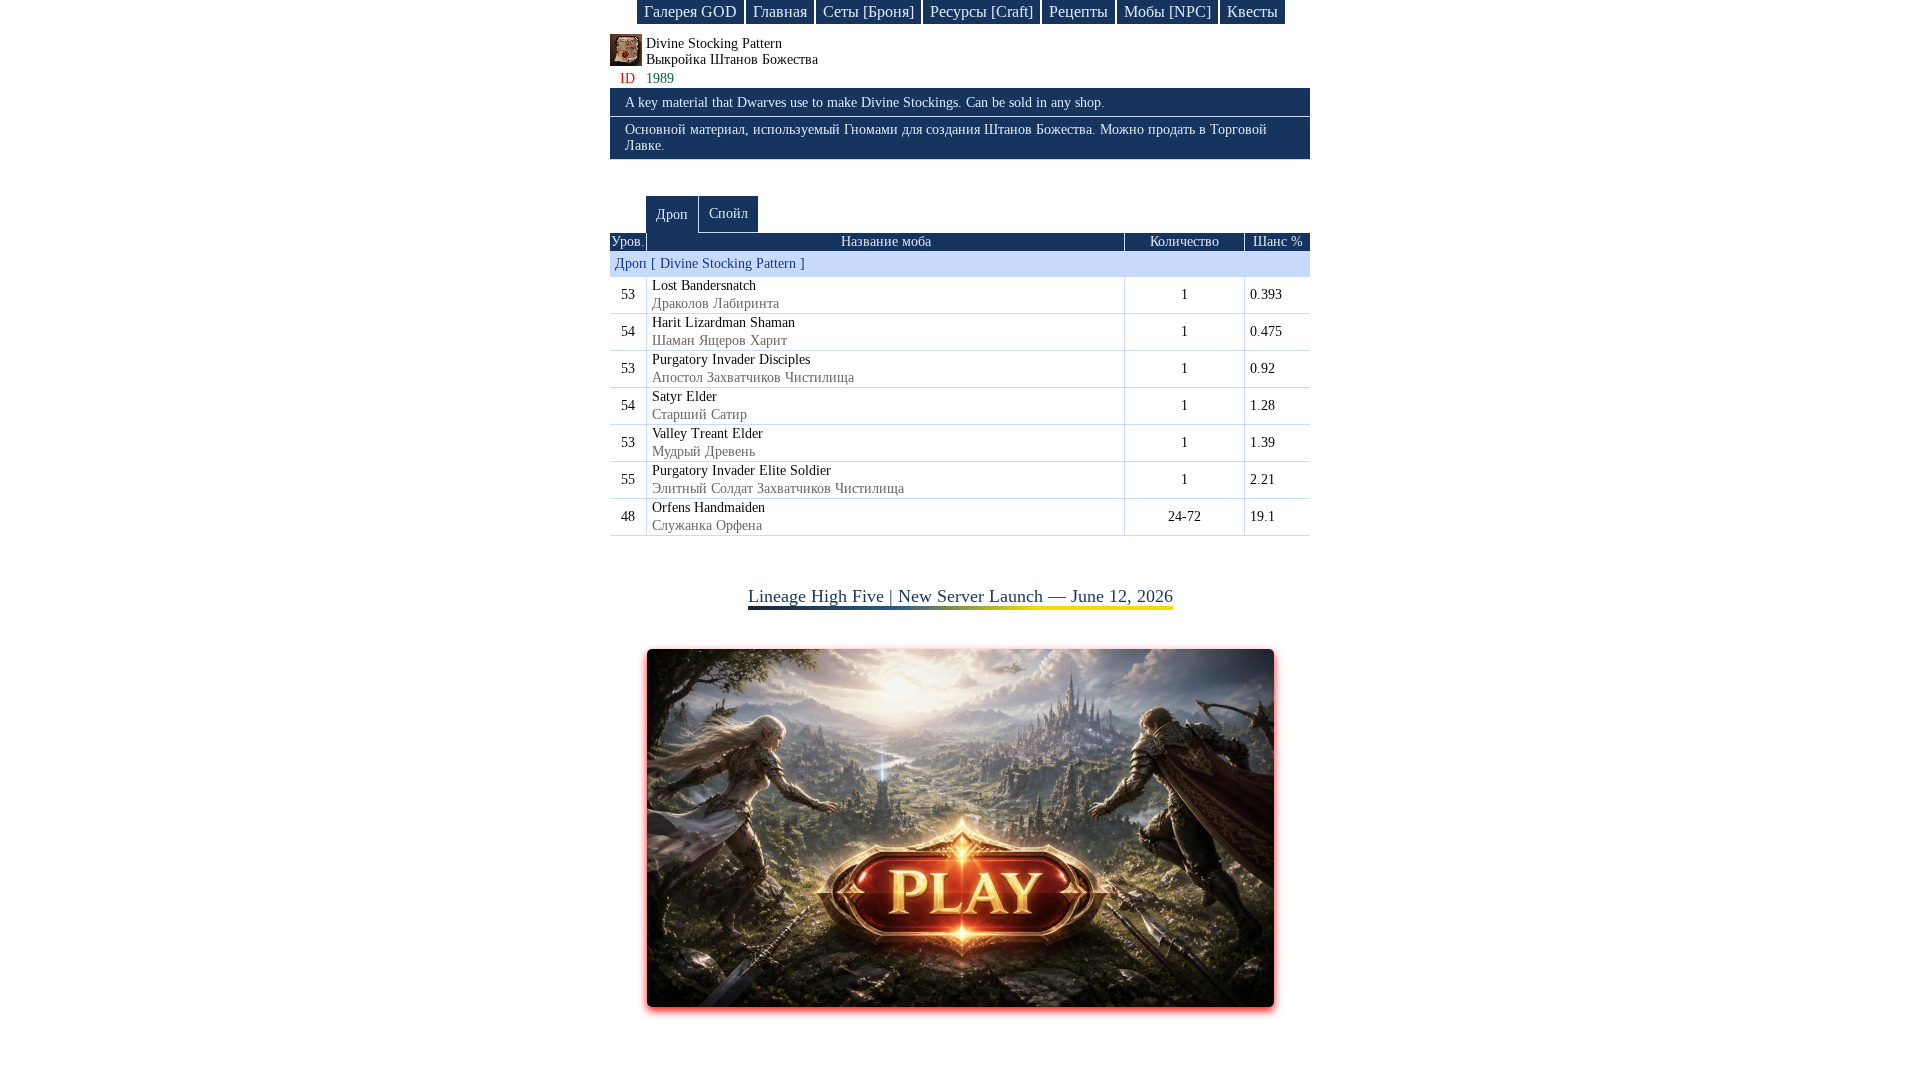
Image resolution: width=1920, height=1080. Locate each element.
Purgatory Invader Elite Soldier (741, 470)
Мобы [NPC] (1167, 11)
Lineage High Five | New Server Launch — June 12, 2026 (960, 596)
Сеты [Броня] (868, 11)
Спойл (728, 213)
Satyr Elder (684, 396)
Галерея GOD (690, 11)
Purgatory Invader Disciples (731, 359)
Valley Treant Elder (707, 433)
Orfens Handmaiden (708, 507)
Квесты (1252, 11)
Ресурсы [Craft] (981, 11)
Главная (780, 11)
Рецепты (1078, 11)
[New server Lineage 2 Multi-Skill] (960, 1001)
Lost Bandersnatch (704, 285)
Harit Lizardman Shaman (723, 322)
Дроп (672, 214)
